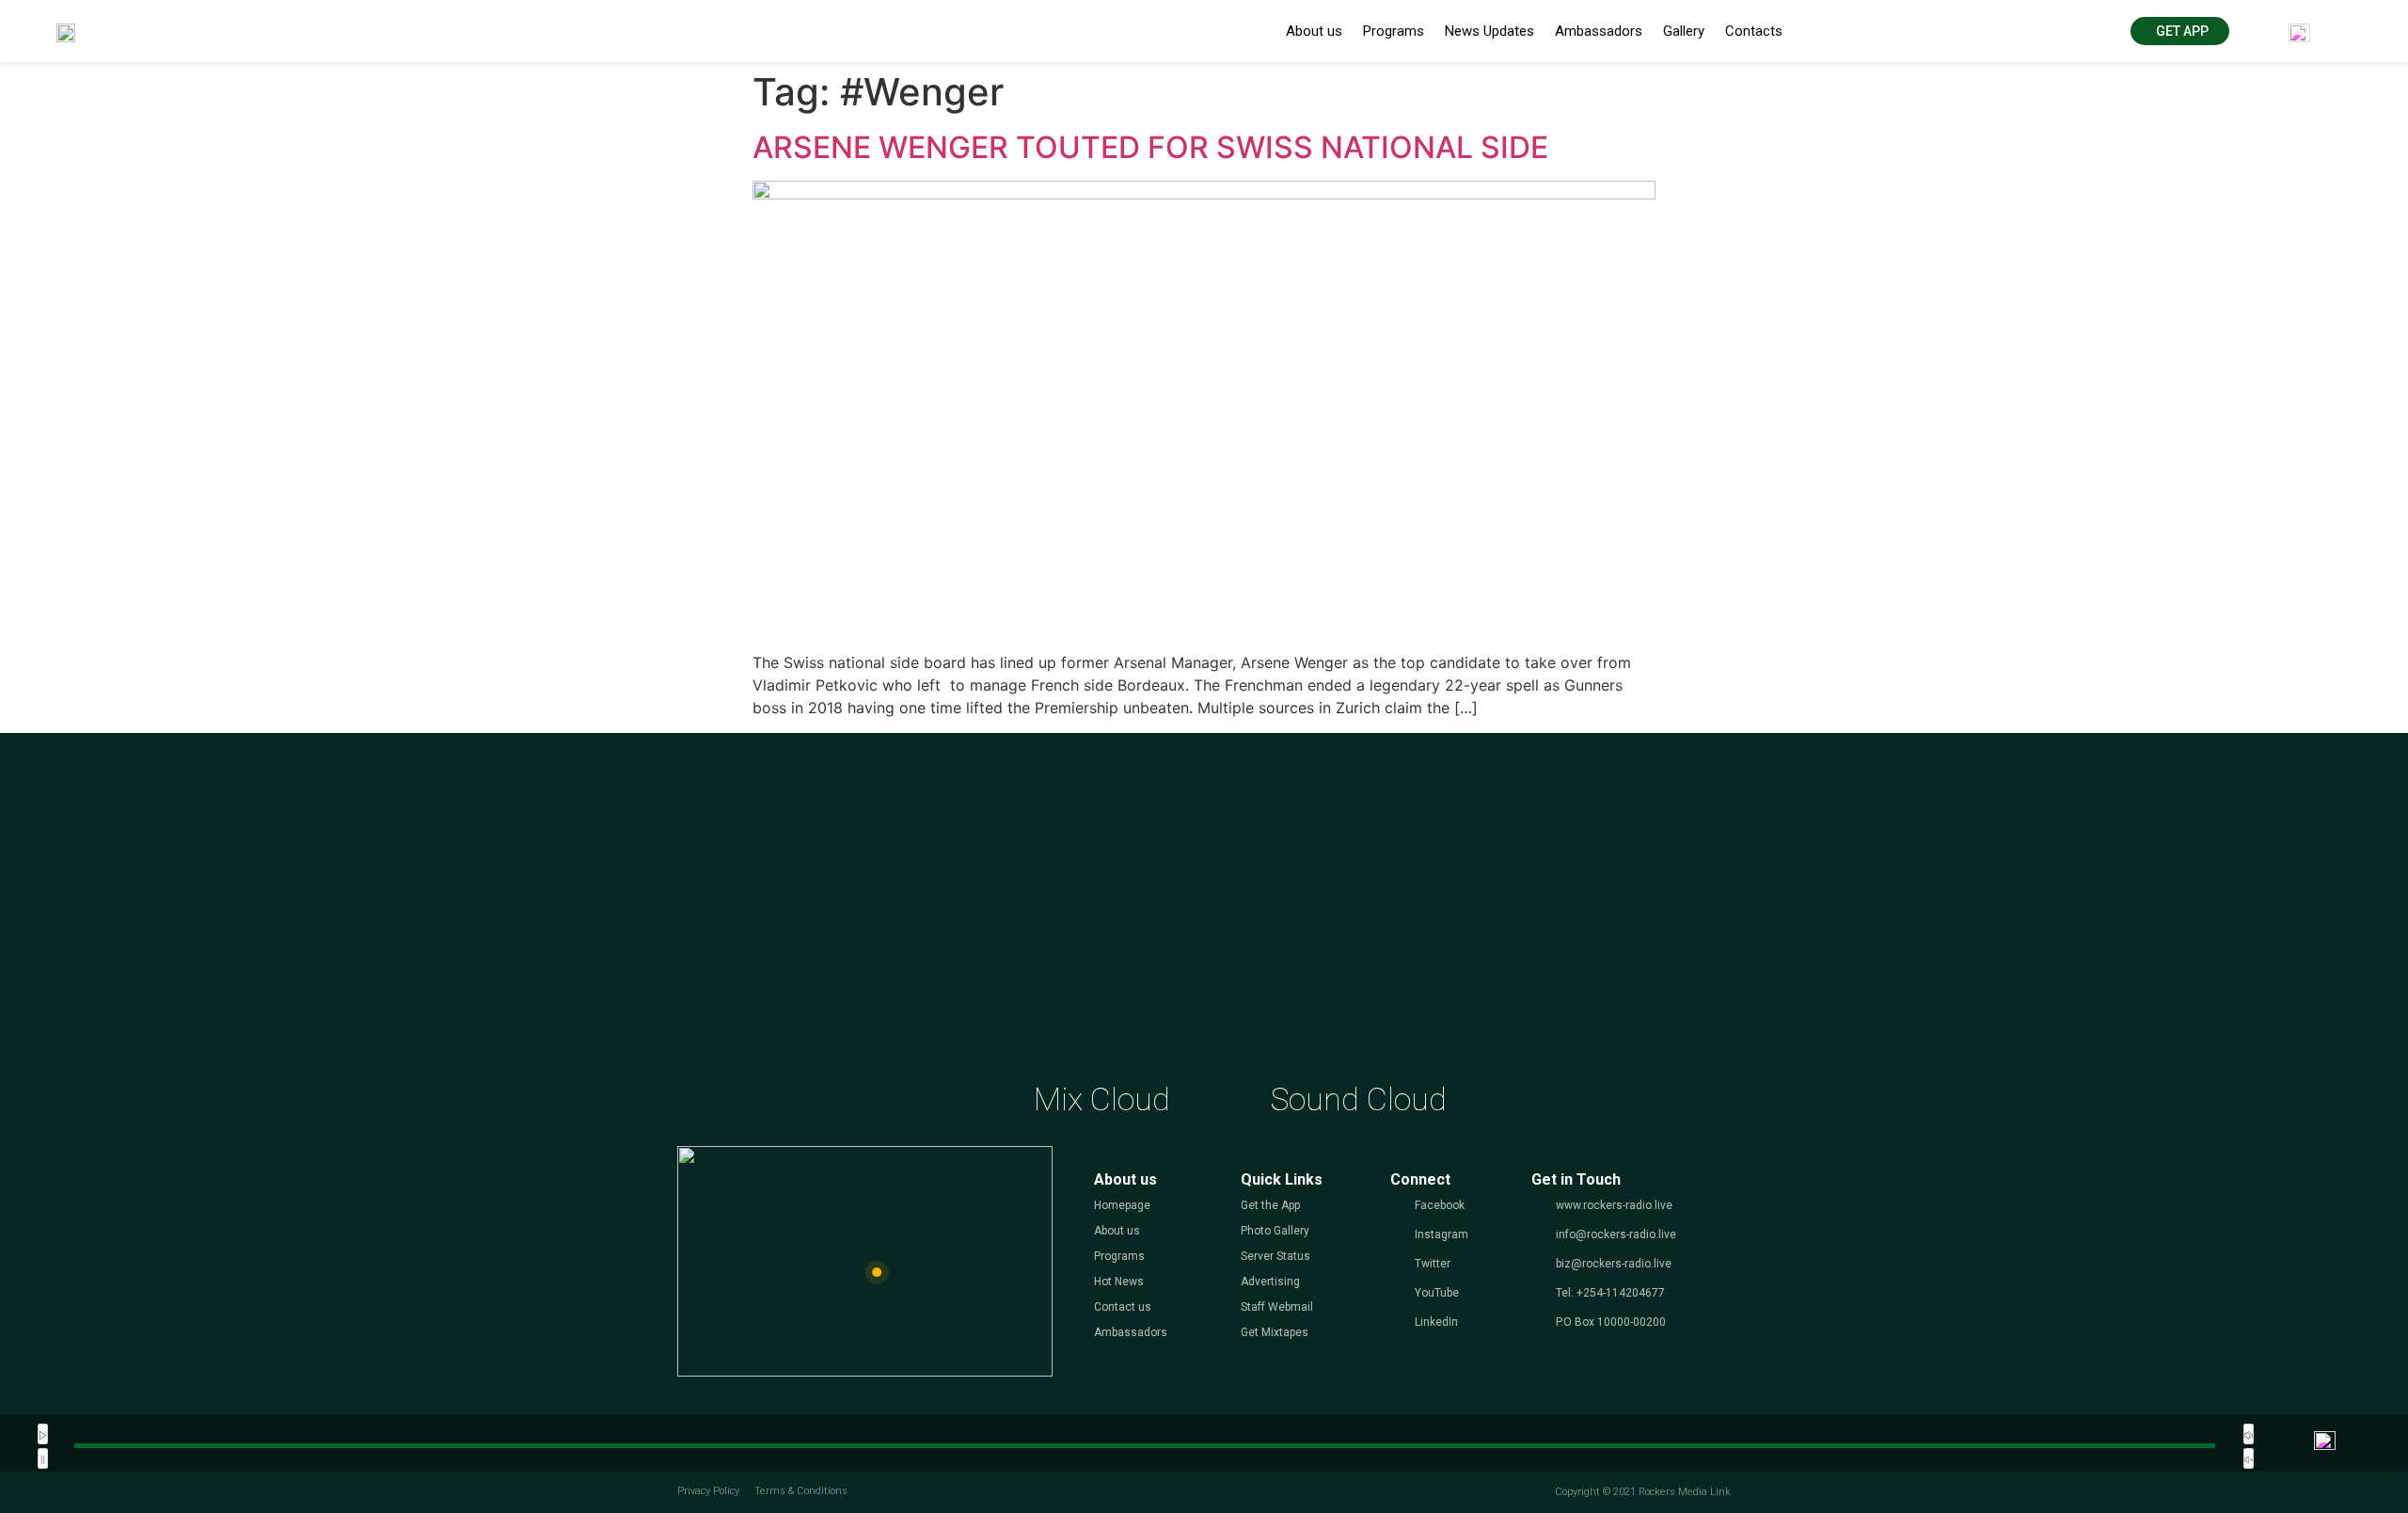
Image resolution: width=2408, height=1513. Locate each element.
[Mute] (2249, 1434)
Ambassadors (1599, 31)
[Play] (43, 1434)
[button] (2180, 31)
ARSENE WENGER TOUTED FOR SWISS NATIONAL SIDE (1150, 147)
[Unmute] (2249, 1458)
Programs (1394, 31)
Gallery (1684, 31)
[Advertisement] (1204, 925)
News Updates (1489, 31)
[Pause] (43, 1458)
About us (1314, 31)
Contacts (1754, 31)
